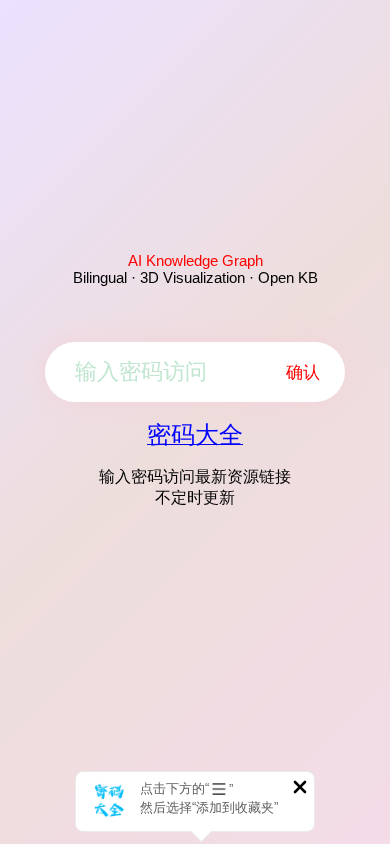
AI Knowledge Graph (195, 260)
